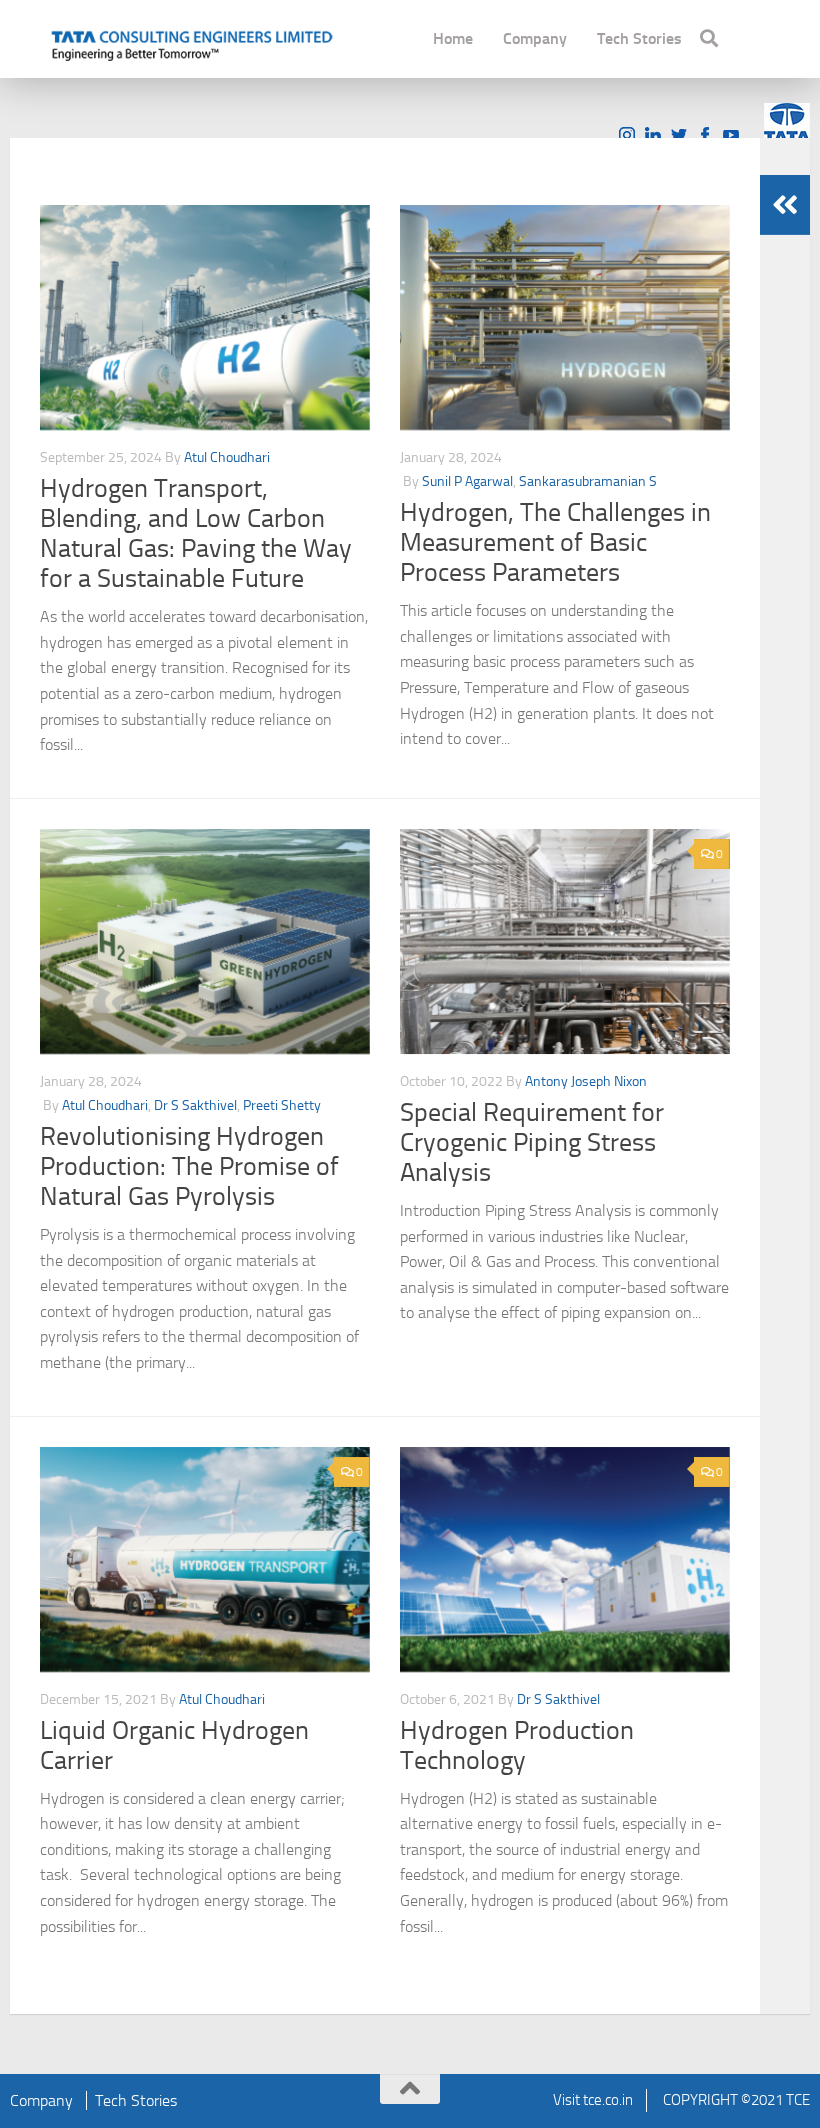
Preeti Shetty (282, 1105)
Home (453, 38)
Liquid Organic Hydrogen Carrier (174, 1745)
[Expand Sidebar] (785, 205)
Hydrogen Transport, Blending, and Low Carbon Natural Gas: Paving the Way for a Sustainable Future (196, 533)
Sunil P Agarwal (467, 481)
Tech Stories (639, 38)
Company (535, 38)
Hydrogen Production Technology (517, 1745)
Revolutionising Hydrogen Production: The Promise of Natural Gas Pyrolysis (189, 1166)
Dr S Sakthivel (195, 1105)
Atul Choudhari (227, 457)
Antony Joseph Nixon (586, 1081)
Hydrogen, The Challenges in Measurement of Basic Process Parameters (555, 542)
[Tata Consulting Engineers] (190, 43)
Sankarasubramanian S (588, 481)
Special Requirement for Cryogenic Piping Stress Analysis (532, 1142)
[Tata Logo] (787, 123)
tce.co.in (608, 2100)
